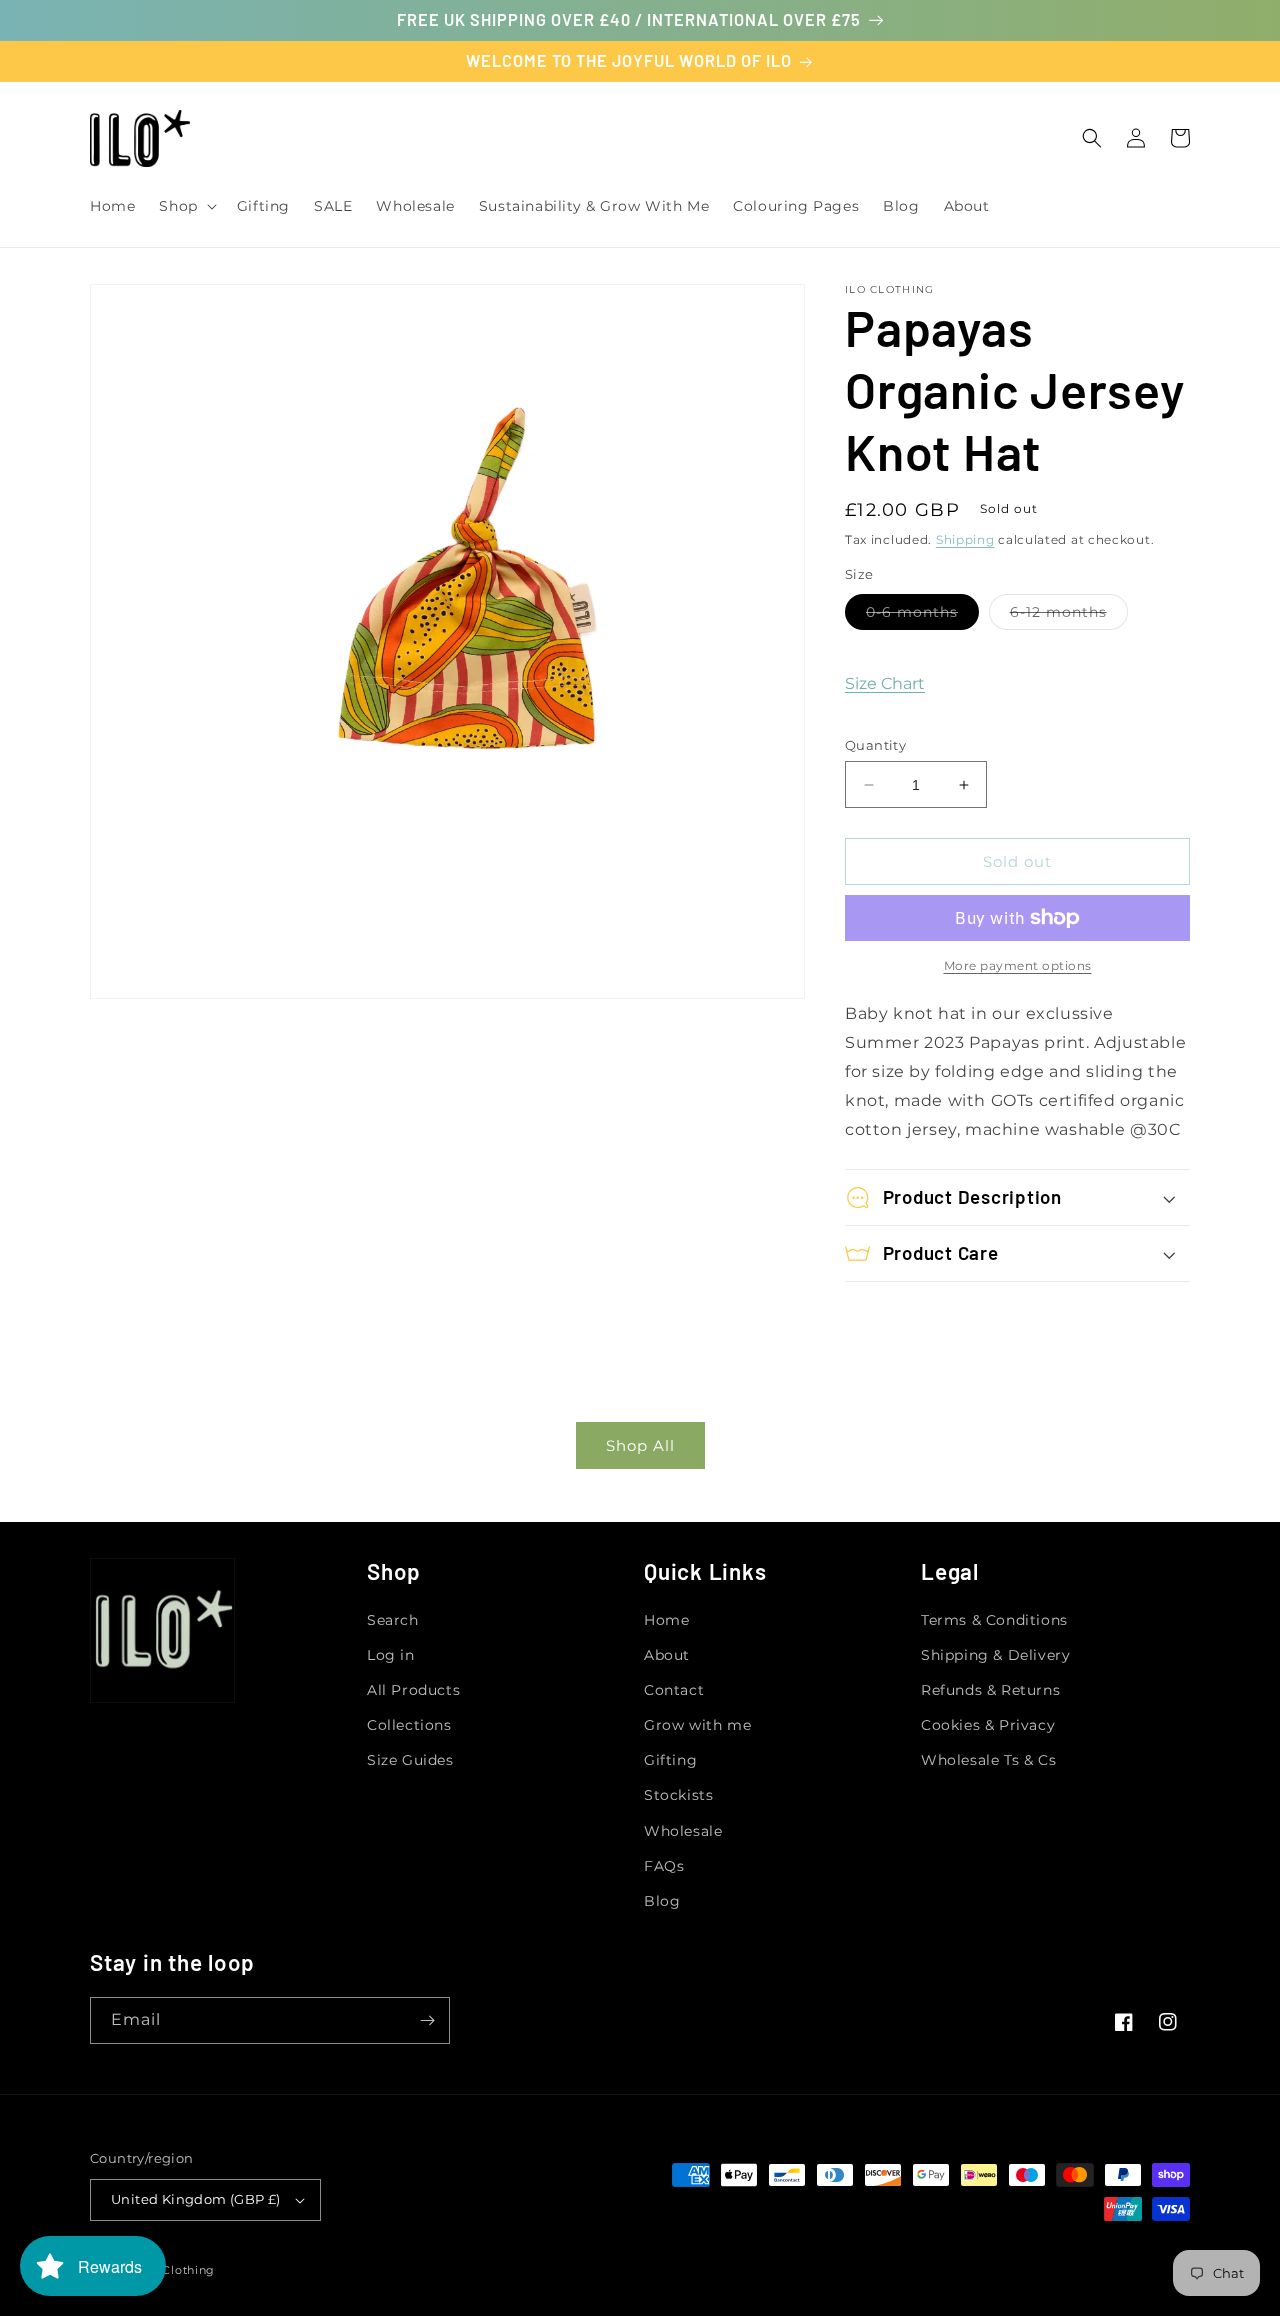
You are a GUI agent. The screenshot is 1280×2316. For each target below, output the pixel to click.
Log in (391, 1655)
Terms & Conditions (994, 1620)
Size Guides (410, 1760)
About (667, 1655)
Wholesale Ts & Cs (988, 1760)
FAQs (664, 1866)
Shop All (640, 1445)
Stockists (678, 1795)
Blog (662, 1901)
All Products (413, 1690)
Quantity (875, 745)
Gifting (670, 1760)
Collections (409, 1725)
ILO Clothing (177, 2270)
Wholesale (683, 1831)
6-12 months (1069, 616)
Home (666, 1620)
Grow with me (697, 1725)
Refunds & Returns (990, 1690)
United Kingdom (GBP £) (196, 2199)
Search (393, 1620)
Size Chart (885, 683)
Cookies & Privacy (988, 1725)
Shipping (965, 539)
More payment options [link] (1018, 965)
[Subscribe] (427, 2020)
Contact (674, 1690)
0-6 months (922, 616)
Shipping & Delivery (995, 1655)
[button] (185, 206)
